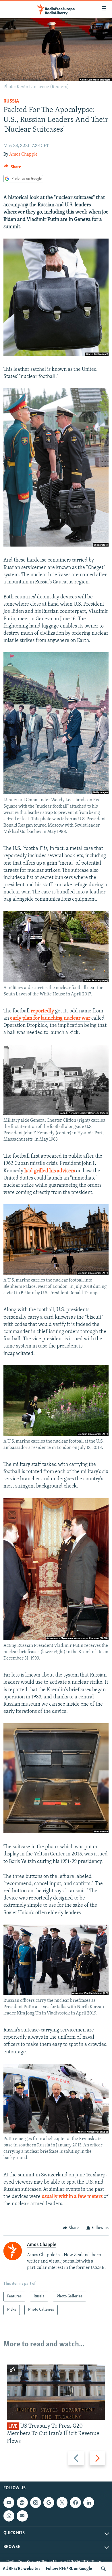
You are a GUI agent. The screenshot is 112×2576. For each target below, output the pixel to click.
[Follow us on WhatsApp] (9, 2516)
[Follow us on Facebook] (75, 2503)
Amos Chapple (23, 154)
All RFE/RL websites (22, 2569)
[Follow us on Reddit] (22, 2503)
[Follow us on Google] (49, 2503)
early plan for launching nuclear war (50, 1018)
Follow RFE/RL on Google (69, 2569)
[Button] (12, 168)
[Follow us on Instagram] (36, 2503)
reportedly (42, 1011)
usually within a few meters (72, 2197)
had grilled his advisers (50, 1171)
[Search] (103, 2569)
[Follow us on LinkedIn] (89, 2503)
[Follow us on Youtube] (9, 2503)
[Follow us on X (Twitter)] (62, 2503)
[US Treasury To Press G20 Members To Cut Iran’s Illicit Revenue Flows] (56, 2392)
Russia (11, 101)
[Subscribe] (22, 2516)
